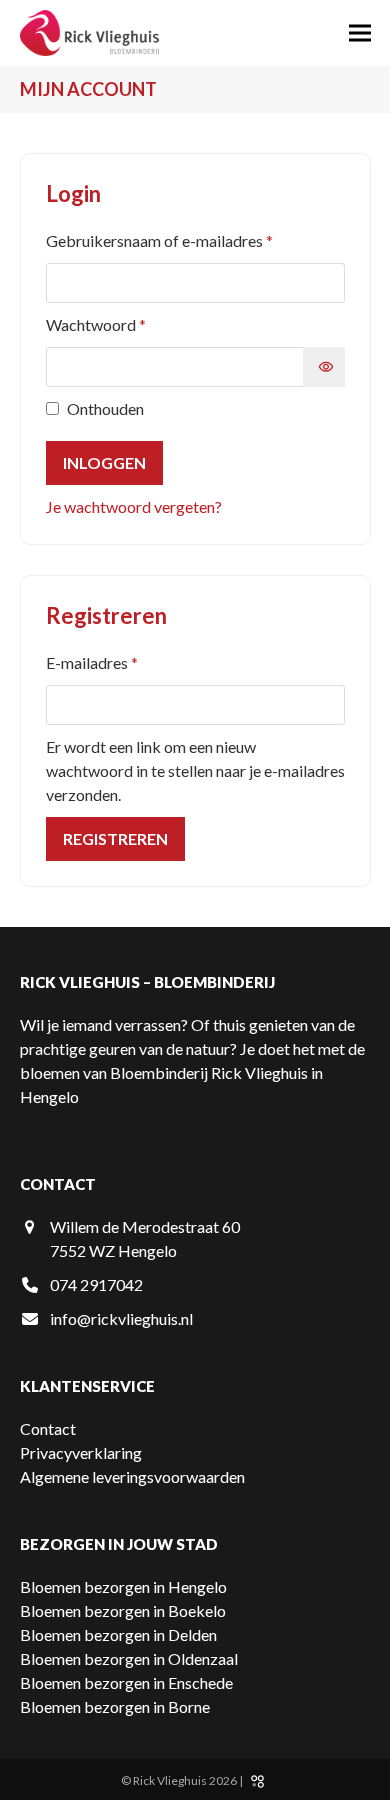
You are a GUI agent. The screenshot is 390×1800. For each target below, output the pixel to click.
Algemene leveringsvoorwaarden (132, 1476)
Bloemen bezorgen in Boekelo (123, 1610)
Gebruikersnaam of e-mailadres (183, 240)
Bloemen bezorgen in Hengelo (123, 1586)
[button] (360, 33)
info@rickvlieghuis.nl (121, 1318)
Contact (48, 1428)
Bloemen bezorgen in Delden (118, 1634)
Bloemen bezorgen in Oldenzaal (129, 1658)
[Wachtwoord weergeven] (324, 367)
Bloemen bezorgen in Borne (115, 1706)
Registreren (115, 838)
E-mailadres (116, 662)
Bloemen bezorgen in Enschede (126, 1682)
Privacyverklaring (81, 1452)
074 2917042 (96, 1284)
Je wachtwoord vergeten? (134, 506)
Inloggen (104, 462)
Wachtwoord (120, 324)
